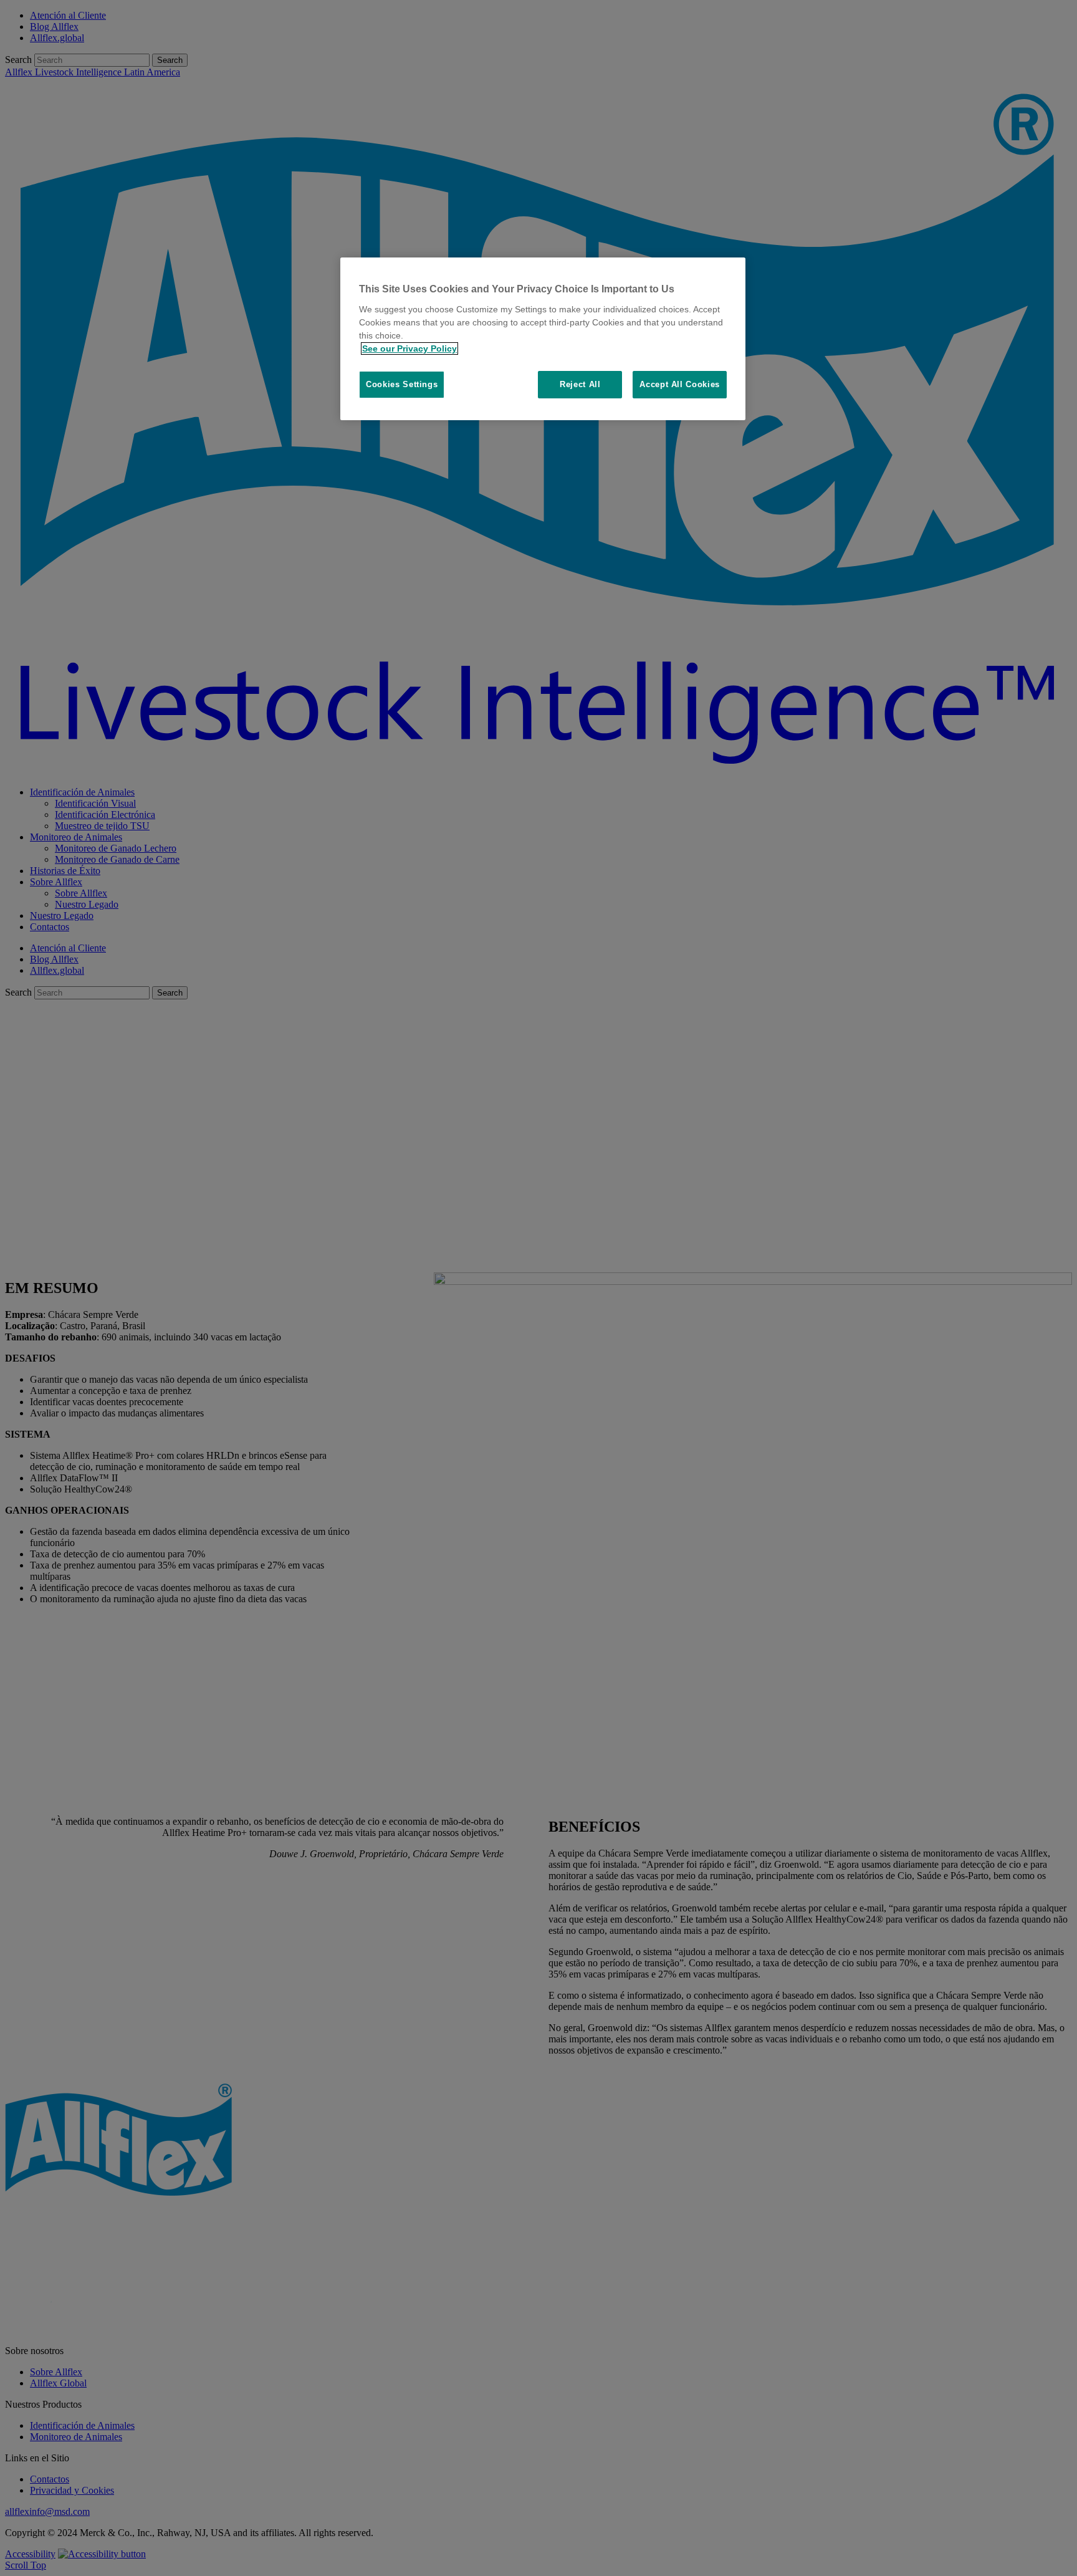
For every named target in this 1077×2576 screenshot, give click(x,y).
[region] (543, 339)
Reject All (580, 384)
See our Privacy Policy (409, 348)
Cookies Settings (402, 384)
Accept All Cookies (680, 384)
